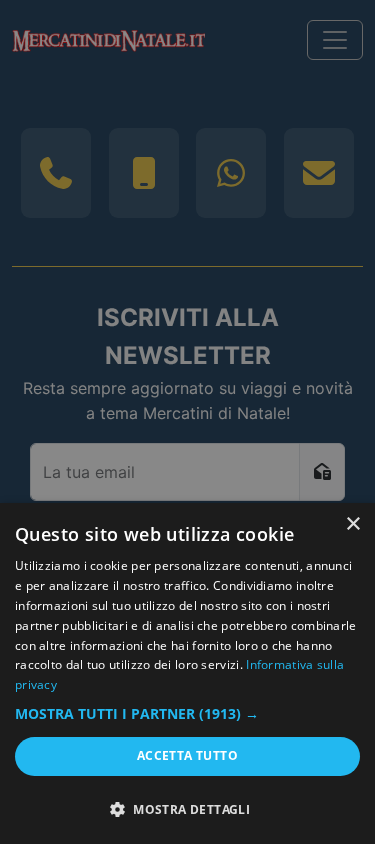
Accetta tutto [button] (187, 755)
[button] (187, 714)
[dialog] (187, 673)
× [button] (352, 524)
